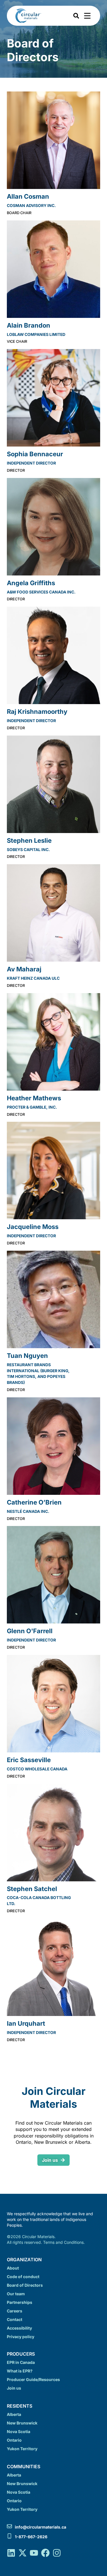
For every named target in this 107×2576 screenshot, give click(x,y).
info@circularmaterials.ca (41, 2527)
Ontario (14, 2440)
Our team (16, 2294)
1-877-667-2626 (31, 2537)
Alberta (14, 2414)
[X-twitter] (23, 2553)
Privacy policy (21, 2337)
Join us (14, 2388)
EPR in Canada (21, 2362)
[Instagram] (57, 2553)
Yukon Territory (22, 2449)
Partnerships (20, 2302)
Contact (15, 2319)
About (13, 2268)
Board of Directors (25, 2285)
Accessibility (19, 2328)
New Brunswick (22, 2423)
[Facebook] (45, 2553)
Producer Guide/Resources (33, 2379)
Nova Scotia (19, 2431)
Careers (15, 2311)
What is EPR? (20, 2371)
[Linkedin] (11, 2553)
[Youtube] (34, 2553)
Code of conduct (23, 2277)
